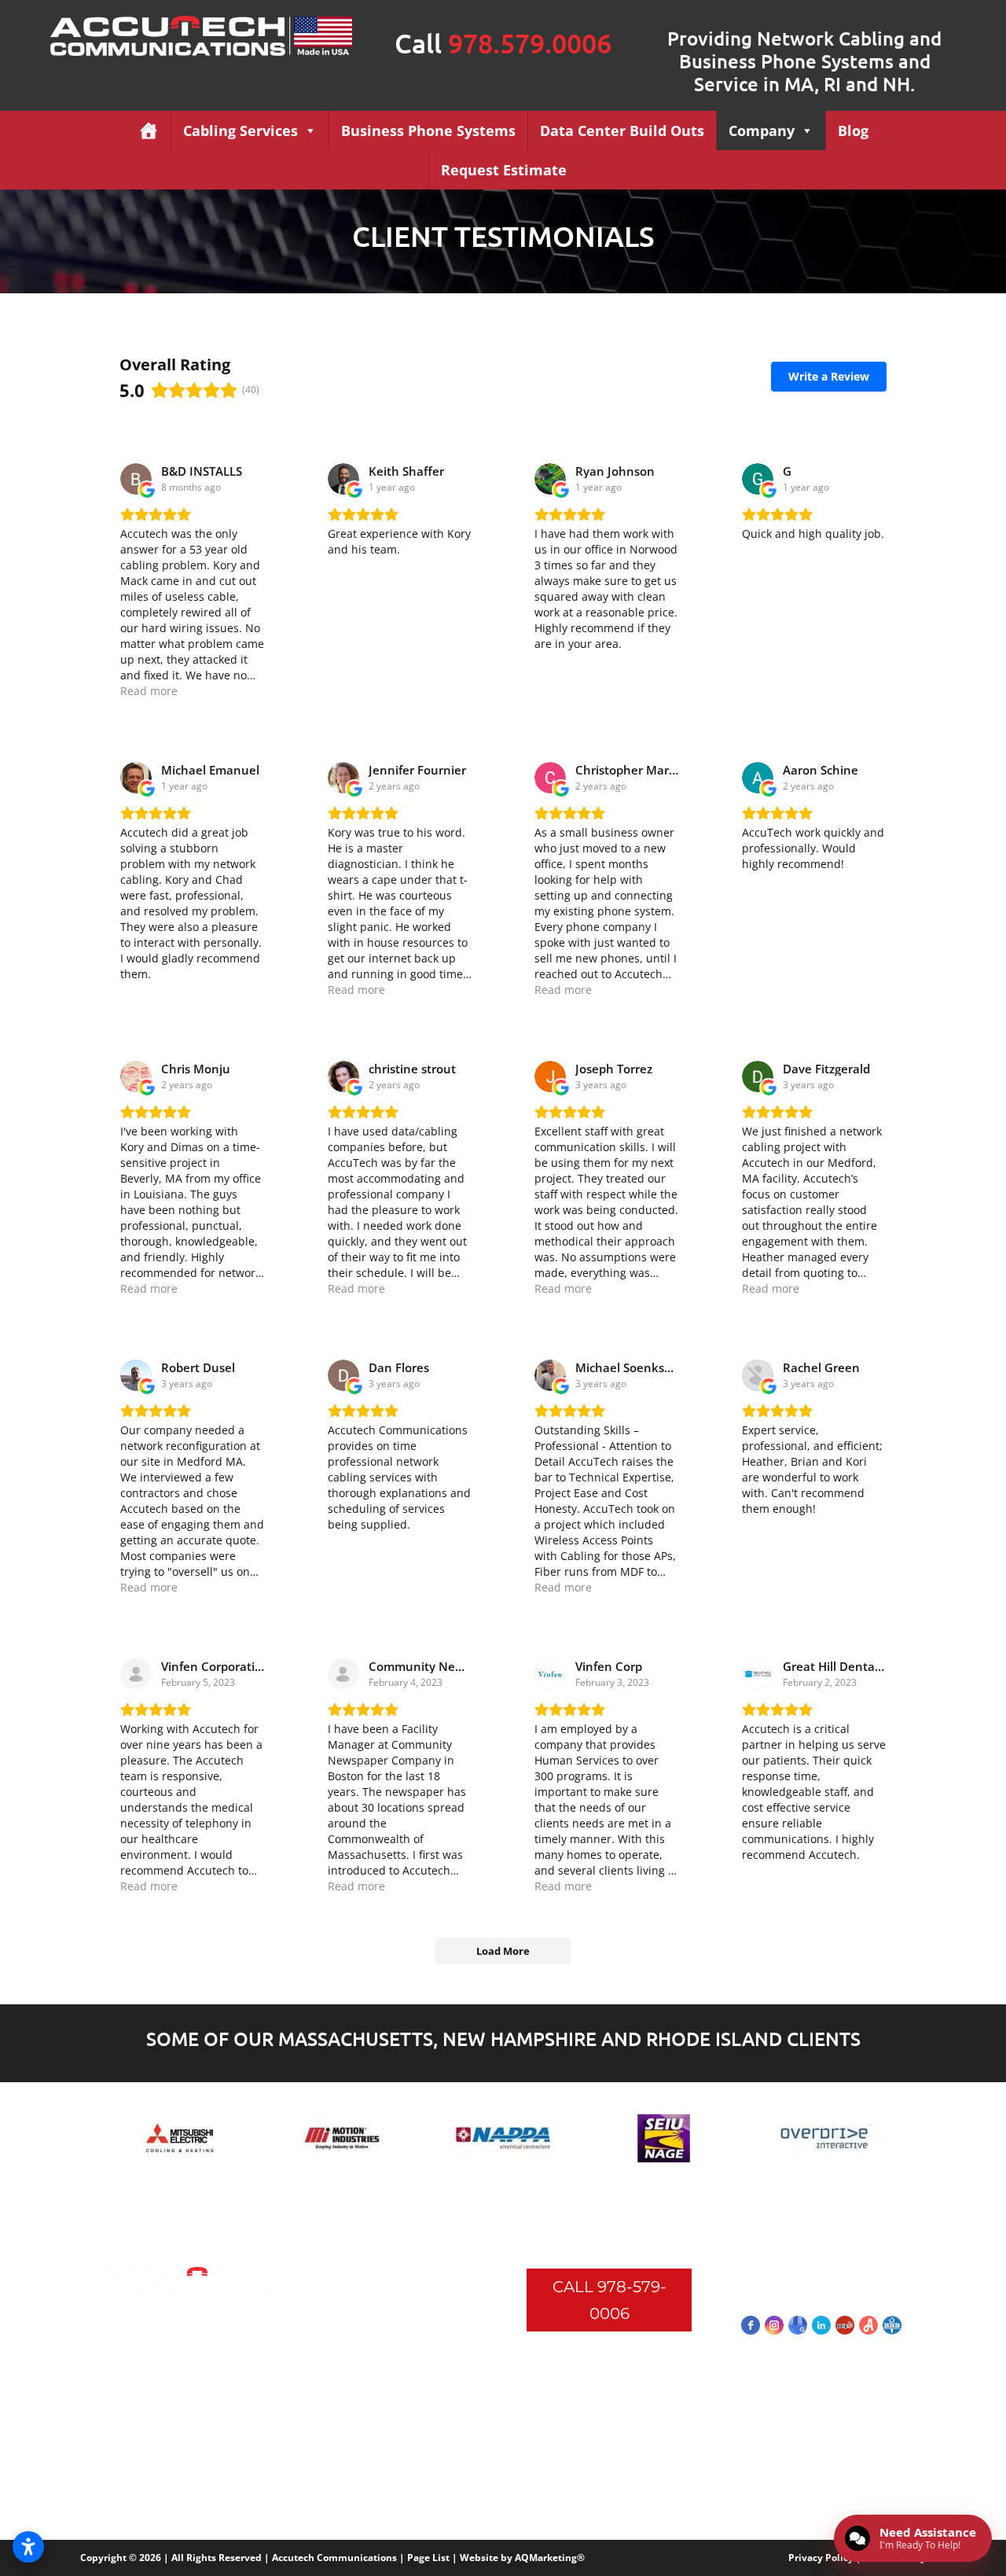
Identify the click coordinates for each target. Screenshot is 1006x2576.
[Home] (149, 131)
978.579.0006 (530, 43)
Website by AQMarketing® (522, 2558)
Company (762, 131)
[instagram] (774, 2325)
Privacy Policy (821, 2558)
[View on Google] (136, 479)
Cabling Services (240, 131)
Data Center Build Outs (622, 131)
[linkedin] (821, 2325)
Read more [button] (149, 691)
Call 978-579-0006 (609, 2300)
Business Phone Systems (428, 131)
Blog (853, 131)
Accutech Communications (334, 2558)
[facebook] (751, 2325)
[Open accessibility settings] (28, 2547)
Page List (428, 2558)
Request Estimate (504, 170)
